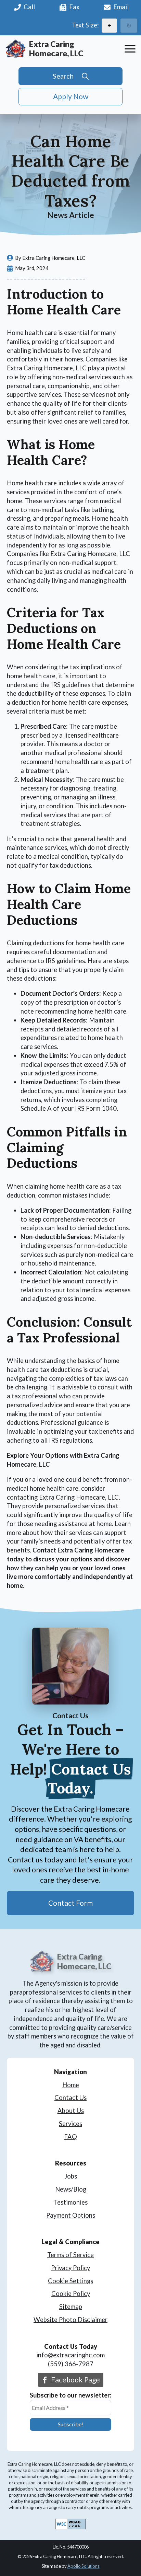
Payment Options (71, 2215)
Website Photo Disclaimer (70, 2320)
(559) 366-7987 (71, 2364)
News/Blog (71, 2189)
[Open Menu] (130, 49)
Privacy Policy (70, 2268)
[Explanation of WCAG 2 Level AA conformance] (70, 2525)
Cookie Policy (71, 2294)
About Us (71, 2111)
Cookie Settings (70, 2281)
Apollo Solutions (84, 2566)
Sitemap (71, 2307)
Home (71, 2085)
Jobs (71, 2176)
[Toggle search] (70, 76)
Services (70, 2124)
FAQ (70, 2137)
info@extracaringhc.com (70, 2355)
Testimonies (71, 2202)
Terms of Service (70, 2255)
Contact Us (70, 2098)
